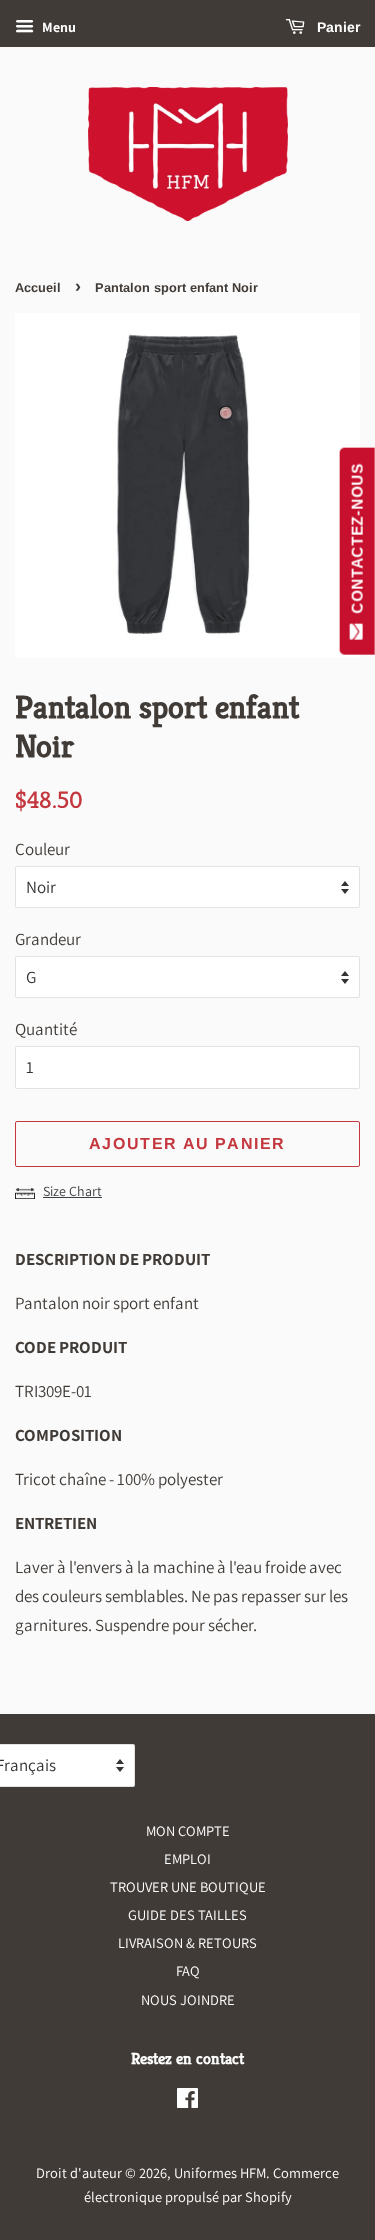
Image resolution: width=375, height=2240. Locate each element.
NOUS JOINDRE (188, 1999)
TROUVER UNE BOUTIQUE (188, 1886)
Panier (336, 27)
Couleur (42, 849)
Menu (57, 27)
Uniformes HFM (220, 2172)
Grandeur (48, 939)
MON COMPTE (188, 1830)
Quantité (46, 1029)
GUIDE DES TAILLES (187, 1914)
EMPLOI (187, 1858)
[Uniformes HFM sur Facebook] (187, 2101)
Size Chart (72, 1191)
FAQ (188, 1970)
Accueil (38, 287)
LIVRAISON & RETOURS (187, 1942)
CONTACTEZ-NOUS (357, 543)
